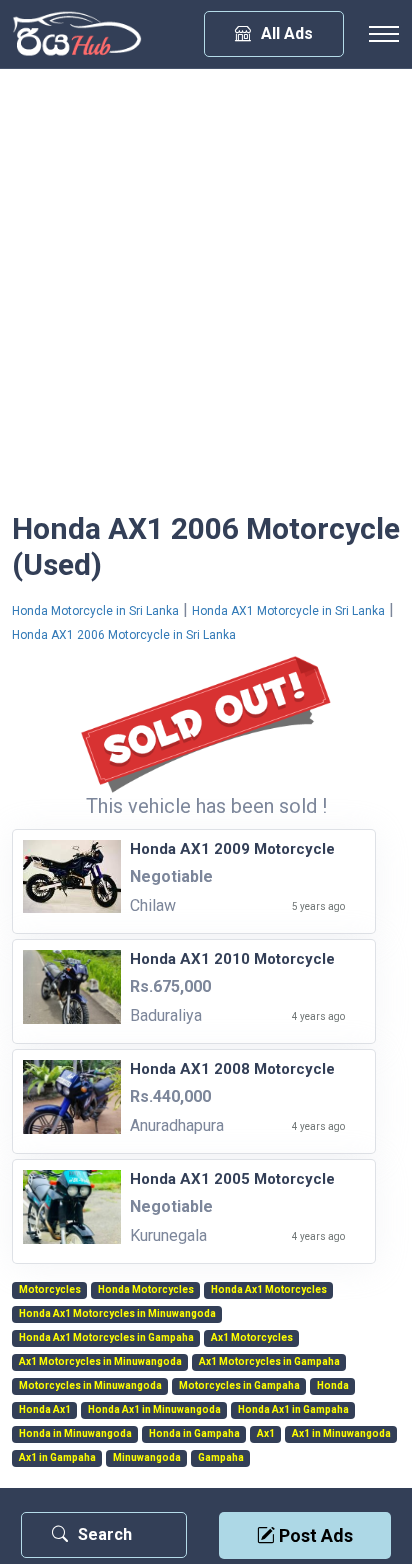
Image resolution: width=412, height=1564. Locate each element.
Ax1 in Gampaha (57, 1458)
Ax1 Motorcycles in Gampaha (269, 1362)
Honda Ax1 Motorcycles (269, 1290)
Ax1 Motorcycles (252, 1338)
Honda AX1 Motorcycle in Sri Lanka (288, 611)
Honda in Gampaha (194, 1434)
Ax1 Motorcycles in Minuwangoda (100, 1362)
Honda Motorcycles (146, 1290)
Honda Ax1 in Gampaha (293, 1410)
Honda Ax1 (45, 1410)
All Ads (287, 33)
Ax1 (266, 1434)
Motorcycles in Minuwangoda (90, 1386)
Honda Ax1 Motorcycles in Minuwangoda (117, 1314)
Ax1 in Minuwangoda (341, 1434)
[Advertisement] (206, 295)
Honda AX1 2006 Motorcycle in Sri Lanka (124, 635)
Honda (333, 1386)
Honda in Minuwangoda (75, 1434)
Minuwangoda (147, 1458)
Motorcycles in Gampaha (239, 1386)
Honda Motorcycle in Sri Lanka (95, 611)
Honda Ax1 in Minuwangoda (154, 1410)
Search (105, 1534)
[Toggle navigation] (384, 34)
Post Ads (314, 1535)
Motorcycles (50, 1290)
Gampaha (221, 1458)
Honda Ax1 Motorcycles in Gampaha (106, 1338)
